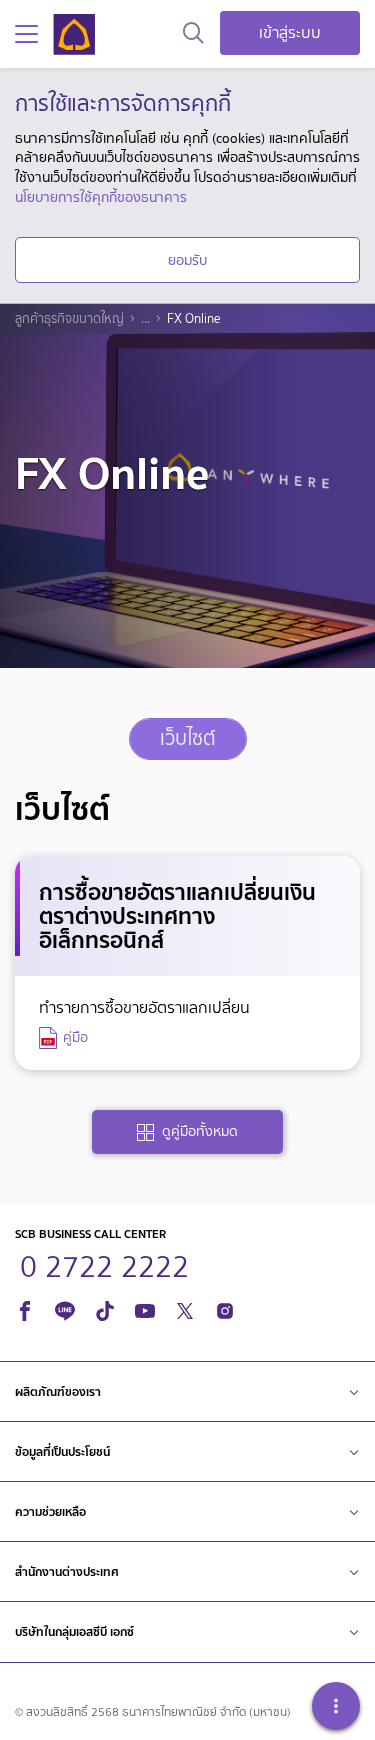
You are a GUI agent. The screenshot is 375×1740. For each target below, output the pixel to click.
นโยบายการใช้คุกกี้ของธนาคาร (101, 197)
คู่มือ (75, 1037)
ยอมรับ (187, 260)
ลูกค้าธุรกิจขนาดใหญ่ (69, 319)
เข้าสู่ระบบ (290, 32)
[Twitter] (185, 1307)
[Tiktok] (105, 1307)
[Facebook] (25, 1307)
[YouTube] (145, 1307)
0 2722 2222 (104, 1264)
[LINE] (65, 1307)
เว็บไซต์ (188, 738)
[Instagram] (225, 1307)
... (145, 319)
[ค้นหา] (193, 34)
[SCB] (74, 34)
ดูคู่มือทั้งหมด (200, 1131)
